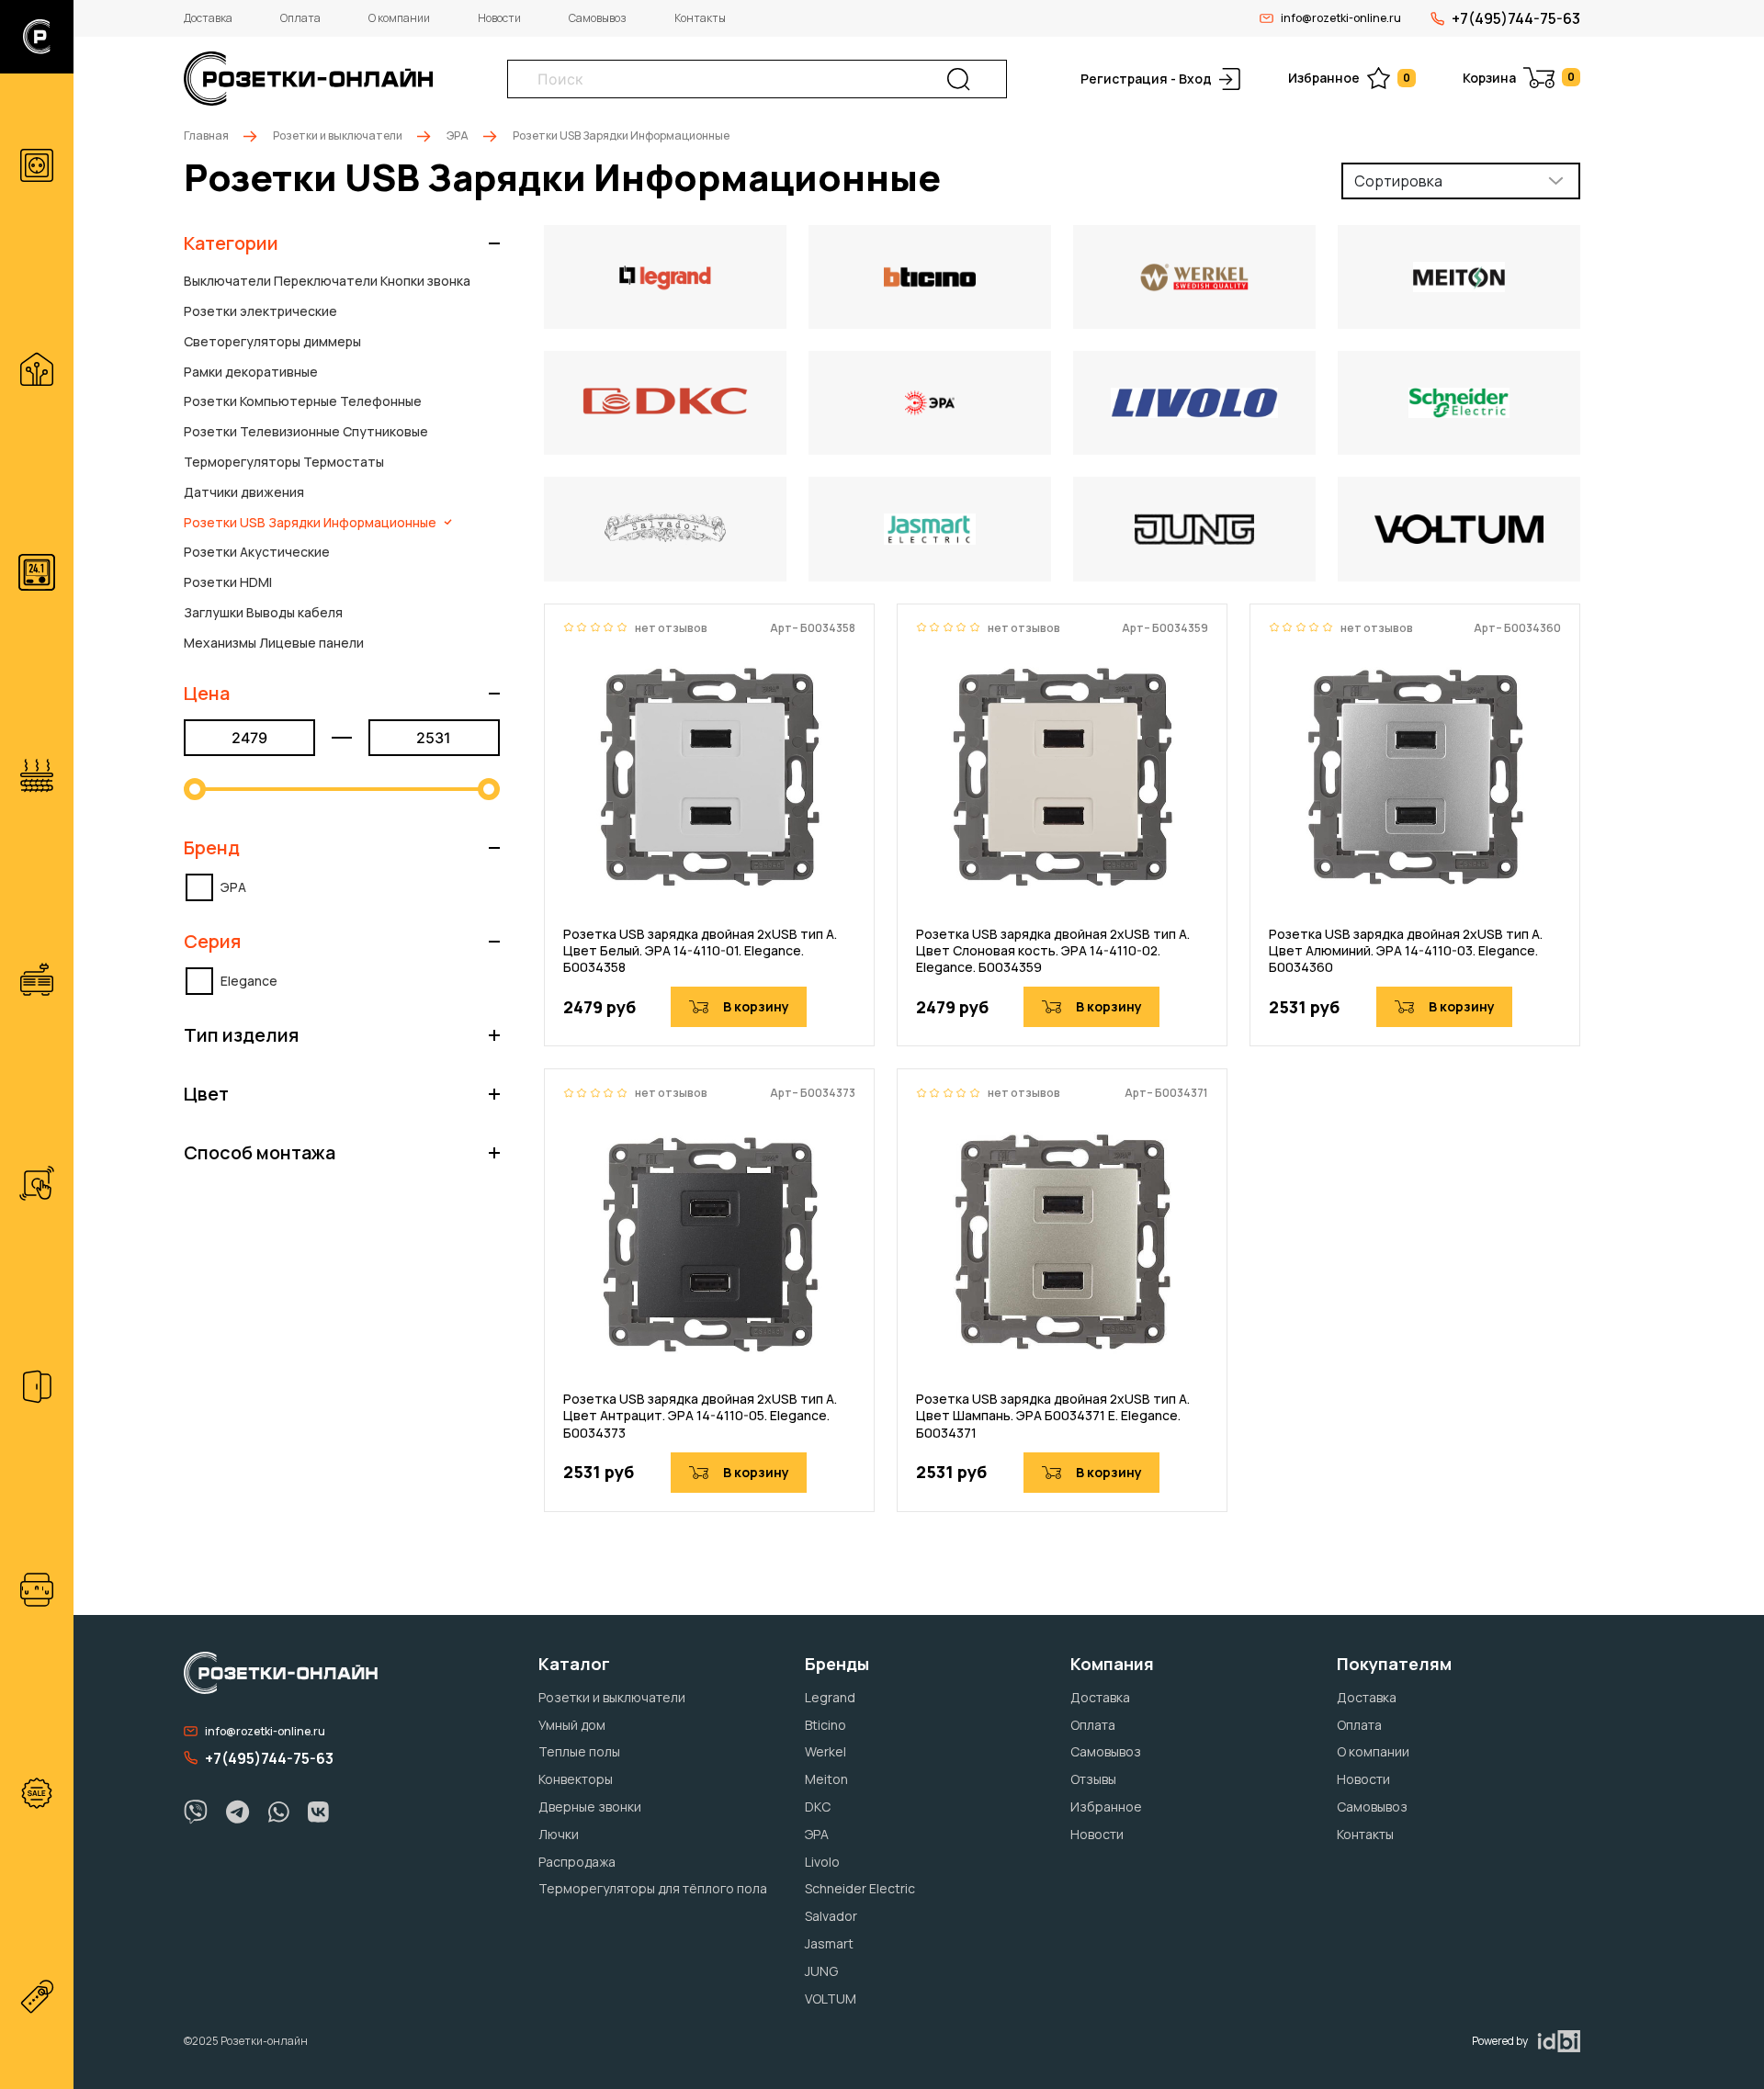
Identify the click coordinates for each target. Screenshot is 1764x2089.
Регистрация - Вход (1146, 79)
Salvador (831, 1916)
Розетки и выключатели (338, 136)
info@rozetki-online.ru (1341, 18)
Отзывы (1093, 1779)
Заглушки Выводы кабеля (263, 612)
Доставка (208, 18)
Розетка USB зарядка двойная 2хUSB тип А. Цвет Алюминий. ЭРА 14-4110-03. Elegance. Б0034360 (1406, 951)
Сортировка (1398, 181)
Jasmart (829, 1943)
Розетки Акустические (257, 552)
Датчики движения (244, 492)
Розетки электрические (260, 311)
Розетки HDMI (228, 582)
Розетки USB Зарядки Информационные (310, 522)
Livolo (822, 1862)
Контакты (700, 18)
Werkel (825, 1751)
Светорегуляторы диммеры (272, 341)
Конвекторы (576, 1779)
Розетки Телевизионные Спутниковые (306, 431)
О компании (399, 18)
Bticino (825, 1725)
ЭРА (458, 136)
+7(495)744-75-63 (1516, 18)
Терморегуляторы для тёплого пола (653, 1888)
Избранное (1349, 78)
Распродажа (577, 1862)
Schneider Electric (860, 1888)
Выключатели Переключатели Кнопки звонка (327, 281)
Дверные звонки (590, 1807)
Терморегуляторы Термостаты (284, 462)
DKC (818, 1807)
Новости (499, 18)
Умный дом (572, 1725)
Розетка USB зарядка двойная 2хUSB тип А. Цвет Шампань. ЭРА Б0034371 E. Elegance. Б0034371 (1053, 1416)
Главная (206, 136)
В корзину (756, 1006)
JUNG (821, 1971)
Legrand (830, 1697)
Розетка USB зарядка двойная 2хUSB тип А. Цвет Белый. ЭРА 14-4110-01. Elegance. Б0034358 (700, 951)
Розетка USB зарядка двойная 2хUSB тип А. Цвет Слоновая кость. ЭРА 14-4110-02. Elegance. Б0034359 (1053, 951)
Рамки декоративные (251, 372)
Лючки (559, 1834)
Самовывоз (598, 18)
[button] (342, 243)
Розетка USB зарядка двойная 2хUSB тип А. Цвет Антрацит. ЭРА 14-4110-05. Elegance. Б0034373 (700, 1416)
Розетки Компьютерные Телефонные (303, 401)
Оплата (300, 18)
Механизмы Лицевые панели (274, 643)
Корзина (1519, 78)
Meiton (826, 1779)
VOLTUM (831, 1999)
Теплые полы (579, 1751)
